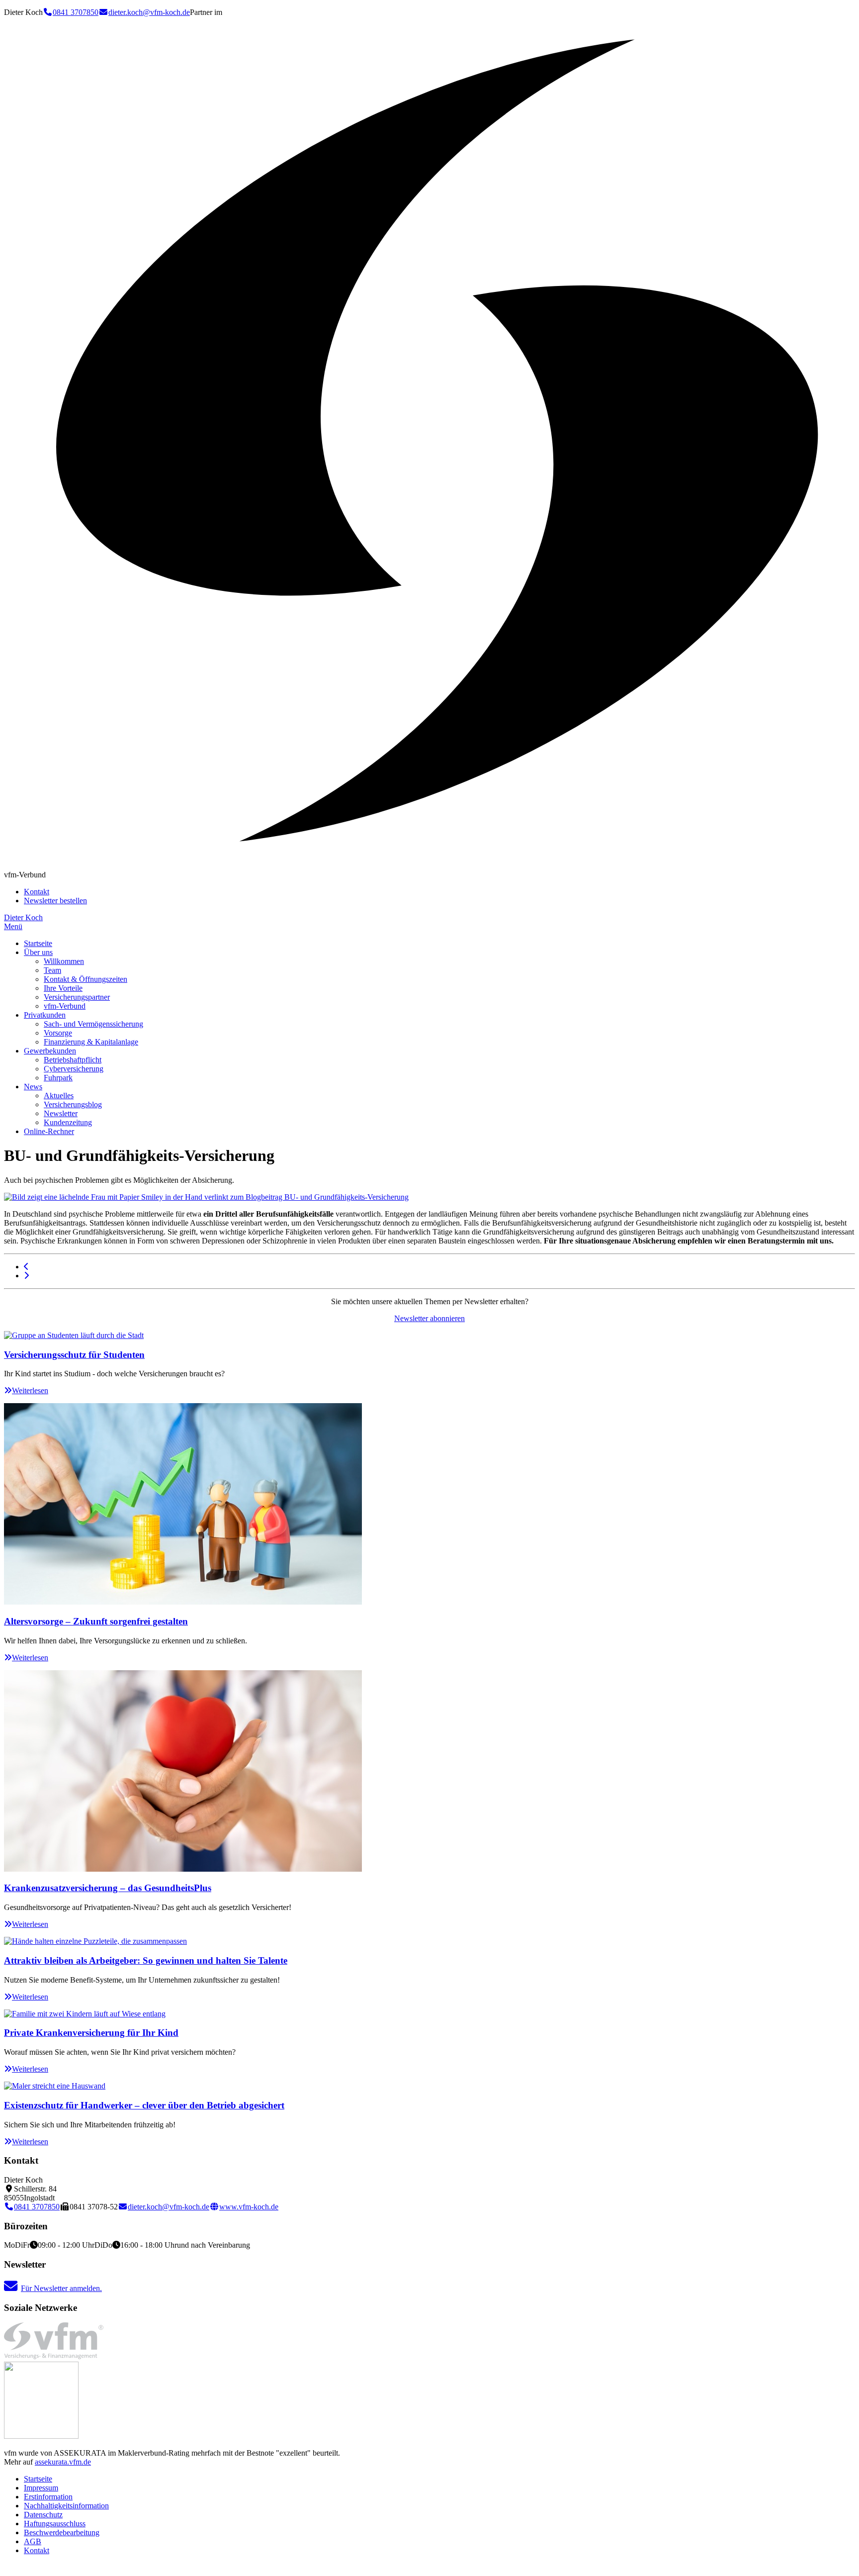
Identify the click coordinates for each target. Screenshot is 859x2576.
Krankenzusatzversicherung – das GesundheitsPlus (108, 1888)
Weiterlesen (30, 1390)
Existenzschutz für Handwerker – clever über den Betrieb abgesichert (144, 2105)
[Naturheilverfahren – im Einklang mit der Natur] (26, 1276)
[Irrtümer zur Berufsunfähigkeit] (26, 1267)
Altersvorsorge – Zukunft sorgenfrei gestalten (96, 1621)
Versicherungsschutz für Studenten (74, 1355)
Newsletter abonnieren (429, 1318)
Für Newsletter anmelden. (61, 2288)
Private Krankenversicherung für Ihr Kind (91, 2033)
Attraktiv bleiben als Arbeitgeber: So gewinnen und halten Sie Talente (146, 1960)
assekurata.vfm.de (63, 2462)
